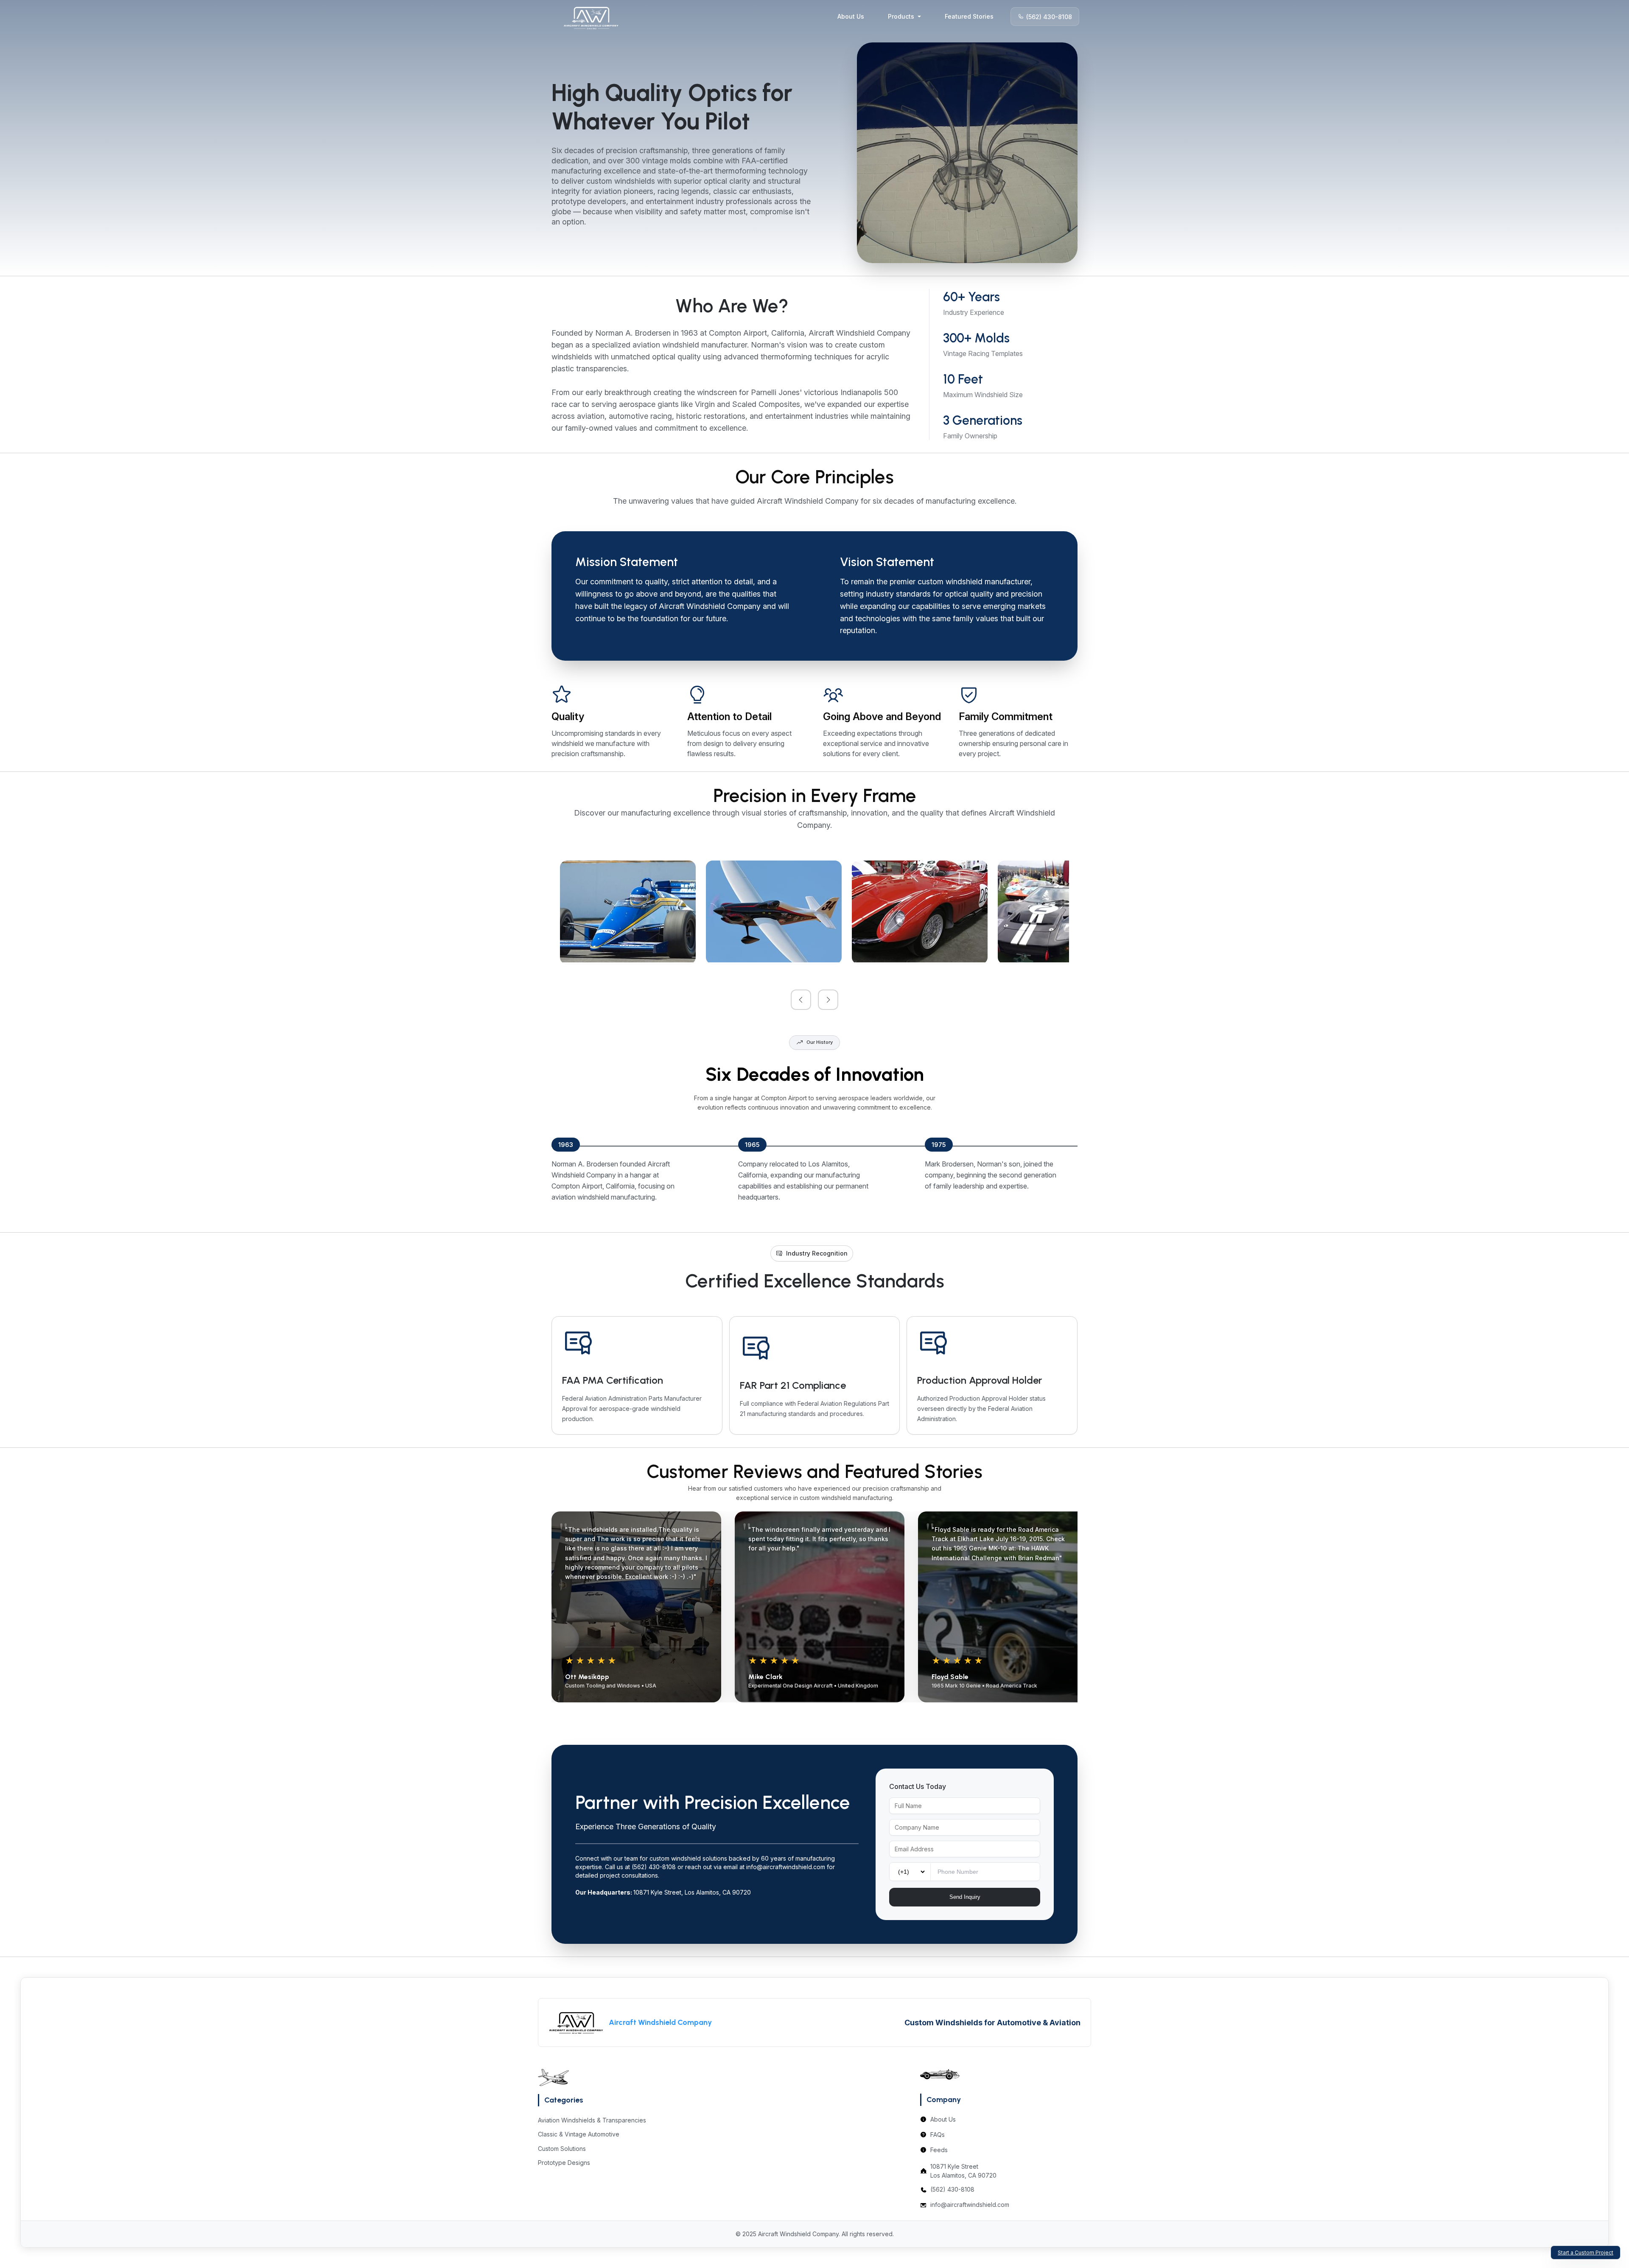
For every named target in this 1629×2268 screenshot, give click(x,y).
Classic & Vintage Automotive (579, 2134)
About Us (851, 16)
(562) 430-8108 (1049, 16)
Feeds (939, 2150)
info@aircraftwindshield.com (970, 2205)
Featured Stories (969, 16)
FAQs (938, 2135)
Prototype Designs (564, 2163)
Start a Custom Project (1586, 2253)
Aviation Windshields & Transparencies (592, 2120)
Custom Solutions (562, 2149)
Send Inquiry (965, 1897)
